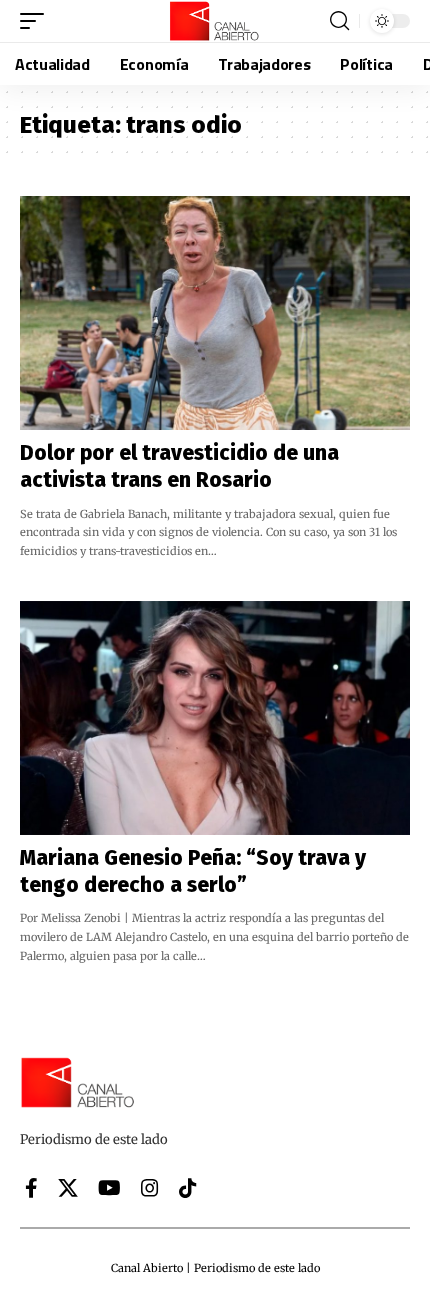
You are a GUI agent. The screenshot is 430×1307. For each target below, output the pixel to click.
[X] (68, 1188)
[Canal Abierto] (215, 21)
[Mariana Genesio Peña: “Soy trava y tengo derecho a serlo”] (215, 718)
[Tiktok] (188, 1188)
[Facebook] (31, 1188)
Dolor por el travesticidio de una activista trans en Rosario (179, 466)
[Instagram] (150, 1188)
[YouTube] (109, 1188)
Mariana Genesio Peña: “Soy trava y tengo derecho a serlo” (193, 871)
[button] (37, 21)
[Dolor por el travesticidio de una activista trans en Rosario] (215, 313)
